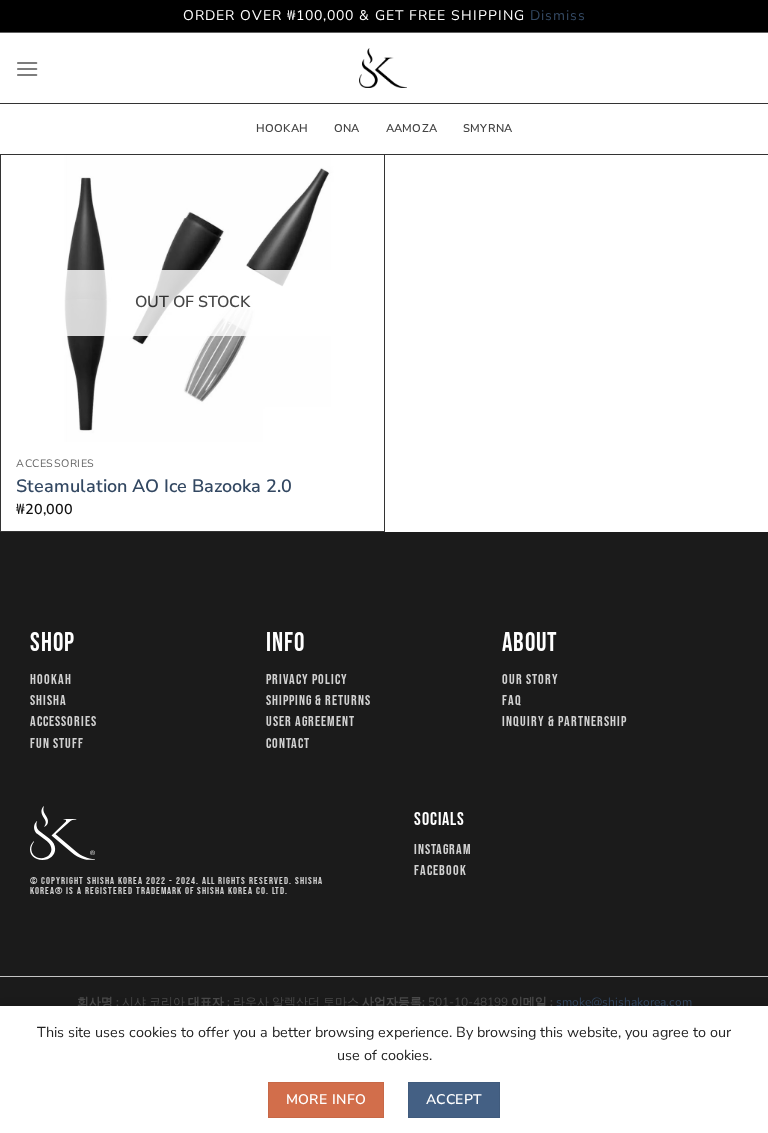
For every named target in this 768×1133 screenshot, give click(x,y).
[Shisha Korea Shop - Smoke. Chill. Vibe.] (383, 68)
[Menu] (27, 68)
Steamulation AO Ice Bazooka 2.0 (154, 486)
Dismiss (558, 15)
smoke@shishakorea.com (624, 1002)
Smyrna (487, 128)
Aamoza (411, 128)
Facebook (440, 871)
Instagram (443, 850)
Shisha (48, 701)
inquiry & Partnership (564, 722)
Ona (347, 128)
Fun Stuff (57, 744)
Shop (52, 643)
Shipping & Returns (318, 701)
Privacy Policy (307, 680)
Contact (288, 744)
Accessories (63, 722)
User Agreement (310, 722)
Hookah (282, 128)
